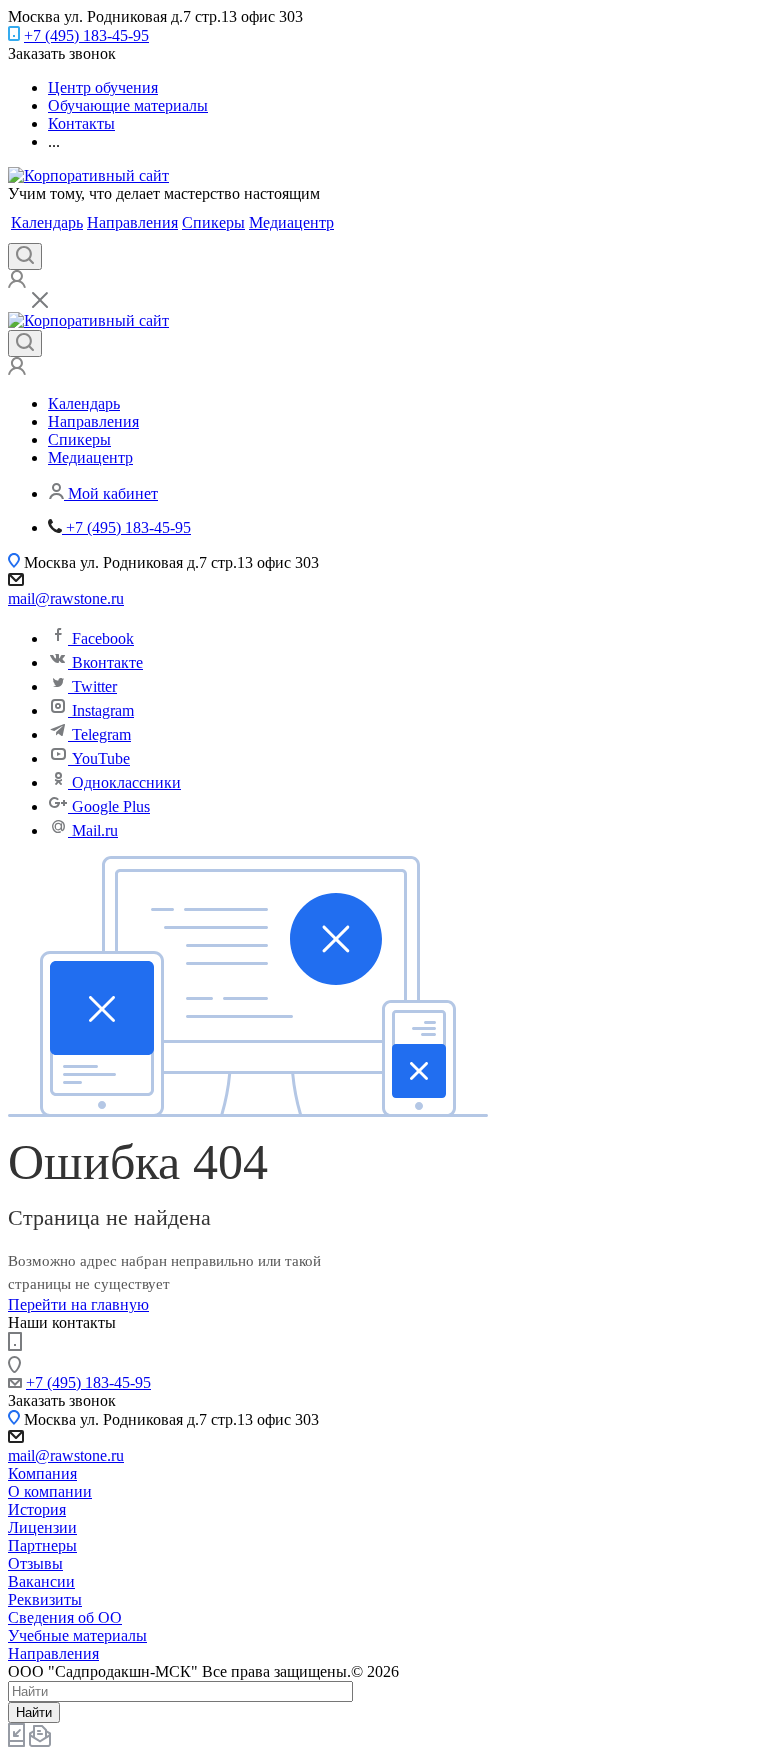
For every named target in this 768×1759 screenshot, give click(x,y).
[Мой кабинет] (17, 282)
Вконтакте (107, 662)
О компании (50, 1491)
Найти (34, 1712)
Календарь (47, 222)
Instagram (103, 710)
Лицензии (42, 1527)
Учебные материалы (77, 1635)
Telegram (101, 734)
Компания (42, 1473)
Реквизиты (45, 1599)
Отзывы (35, 1563)
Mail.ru (95, 830)
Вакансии (41, 1581)
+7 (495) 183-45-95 (86, 35)
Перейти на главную (78, 1304)
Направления (132, 222)
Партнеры (42, 1545)
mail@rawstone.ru (66, 598)
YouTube (101, 758)
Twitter (94, 686)
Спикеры (213, 222)
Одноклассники (126, 782)
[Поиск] (25, 256)
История (37, 1509)
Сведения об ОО (65, 1617)
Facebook (103, 638)
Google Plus (111, 806)
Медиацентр (291, 222)
